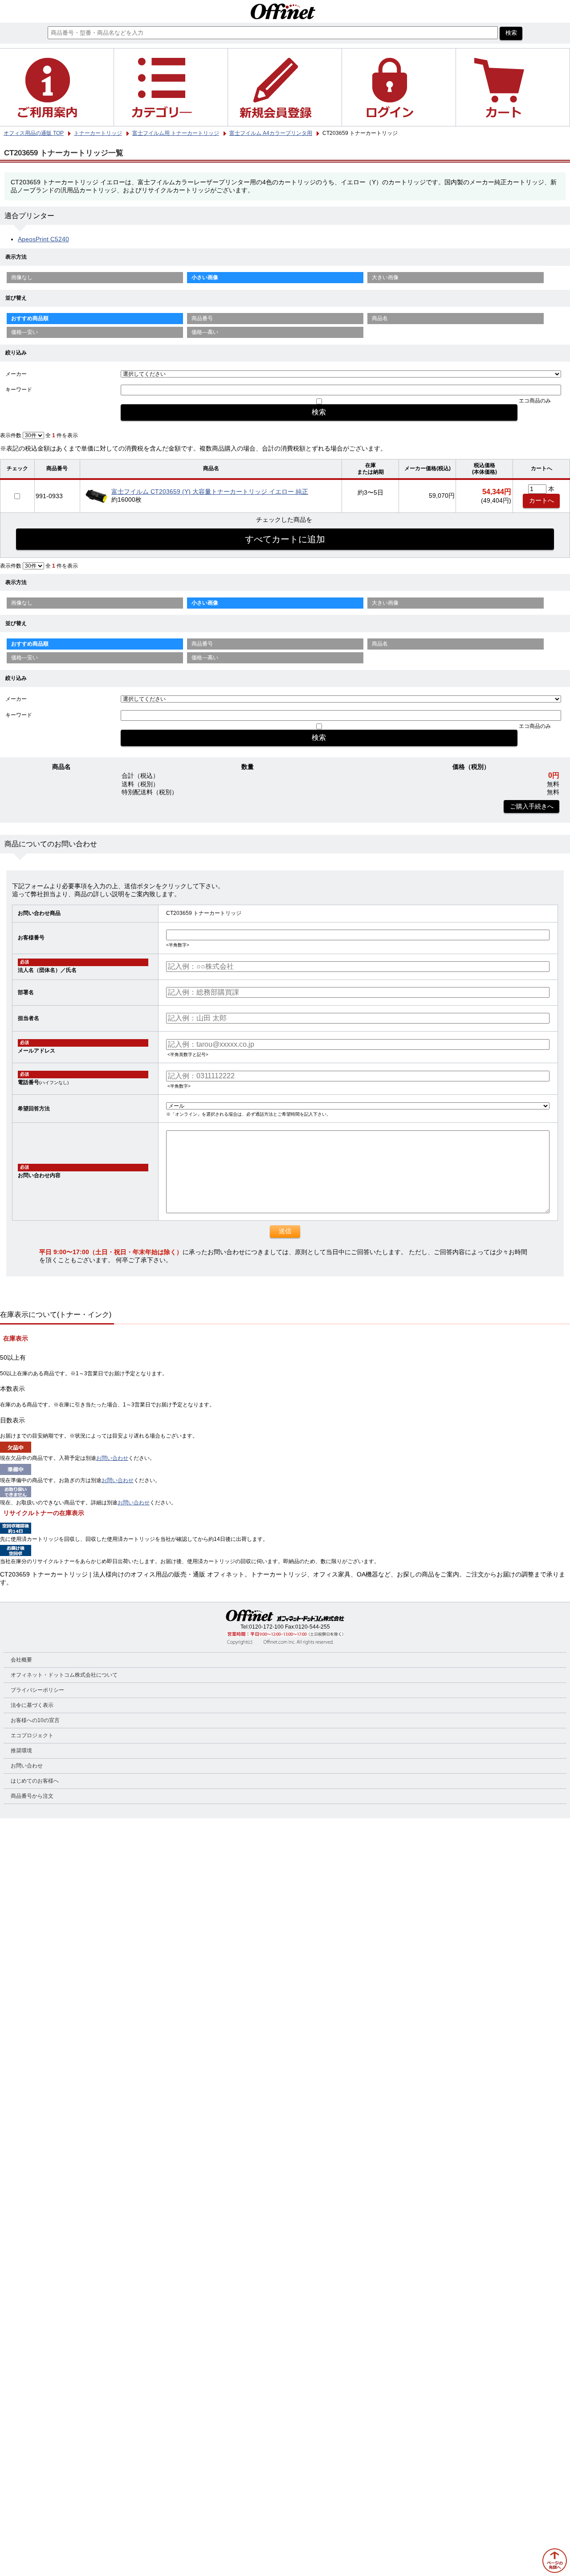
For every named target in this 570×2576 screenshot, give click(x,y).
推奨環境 (21, 1751)
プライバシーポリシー (37, 1690)
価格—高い (205, 332)
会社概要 (21, 1660)
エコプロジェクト (32, 1735)
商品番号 (202, 318)
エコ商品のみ (535, 401)
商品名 (380, 318)
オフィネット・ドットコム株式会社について (64, 1675)
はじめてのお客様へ (35, 1781)
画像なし (22, 277)
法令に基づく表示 (32, 1705)
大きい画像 (385, 277)
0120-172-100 (266, 1627)
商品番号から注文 (32, 1796)
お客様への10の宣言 (35, 1720)
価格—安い (24, 332)
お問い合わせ (112, 1458)
